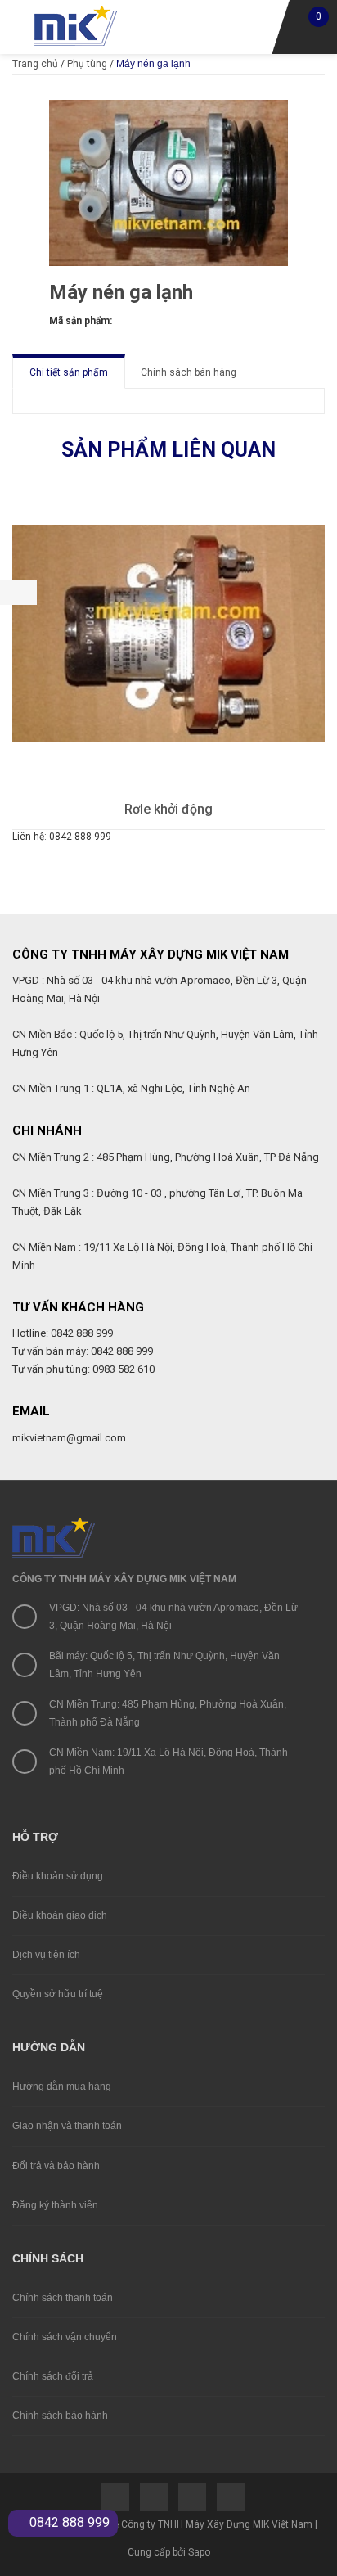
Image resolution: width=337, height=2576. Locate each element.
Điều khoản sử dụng (58, 1876)
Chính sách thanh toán (63, 2298)
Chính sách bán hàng (189, 372)
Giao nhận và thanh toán (67, 2126)
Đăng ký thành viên (55, 2205)
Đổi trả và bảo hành (56, 2166)
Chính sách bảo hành (60, 2416)
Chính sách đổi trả (53, 2376)
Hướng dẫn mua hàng (62, 2087)
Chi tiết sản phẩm (69, 372)
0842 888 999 (68, 2522)
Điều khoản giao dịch (60, 1915)
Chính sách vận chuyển (65, 2337)
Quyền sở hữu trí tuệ (58, 1994)
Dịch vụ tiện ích (46, 1955)
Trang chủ (35, 64)
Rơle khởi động (168, 809)
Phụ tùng (87, 64)
